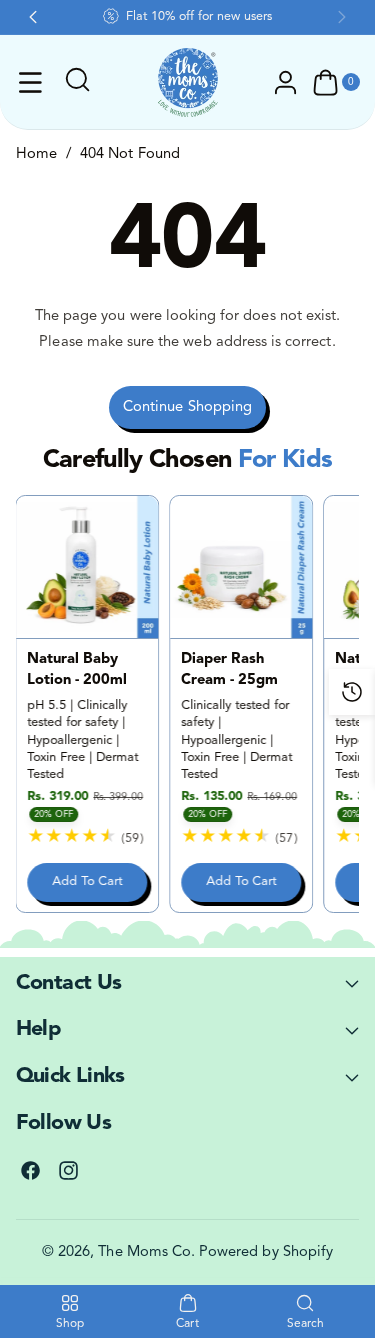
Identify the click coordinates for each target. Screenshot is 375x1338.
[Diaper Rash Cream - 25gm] (242, 567)
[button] (31, 83)
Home (36, 154)
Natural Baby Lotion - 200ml (77, 669)
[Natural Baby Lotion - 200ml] (88, 567)
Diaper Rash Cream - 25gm (230, 669)
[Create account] (286, 83)
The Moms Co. (146, 1252)
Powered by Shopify (266, 1252)
